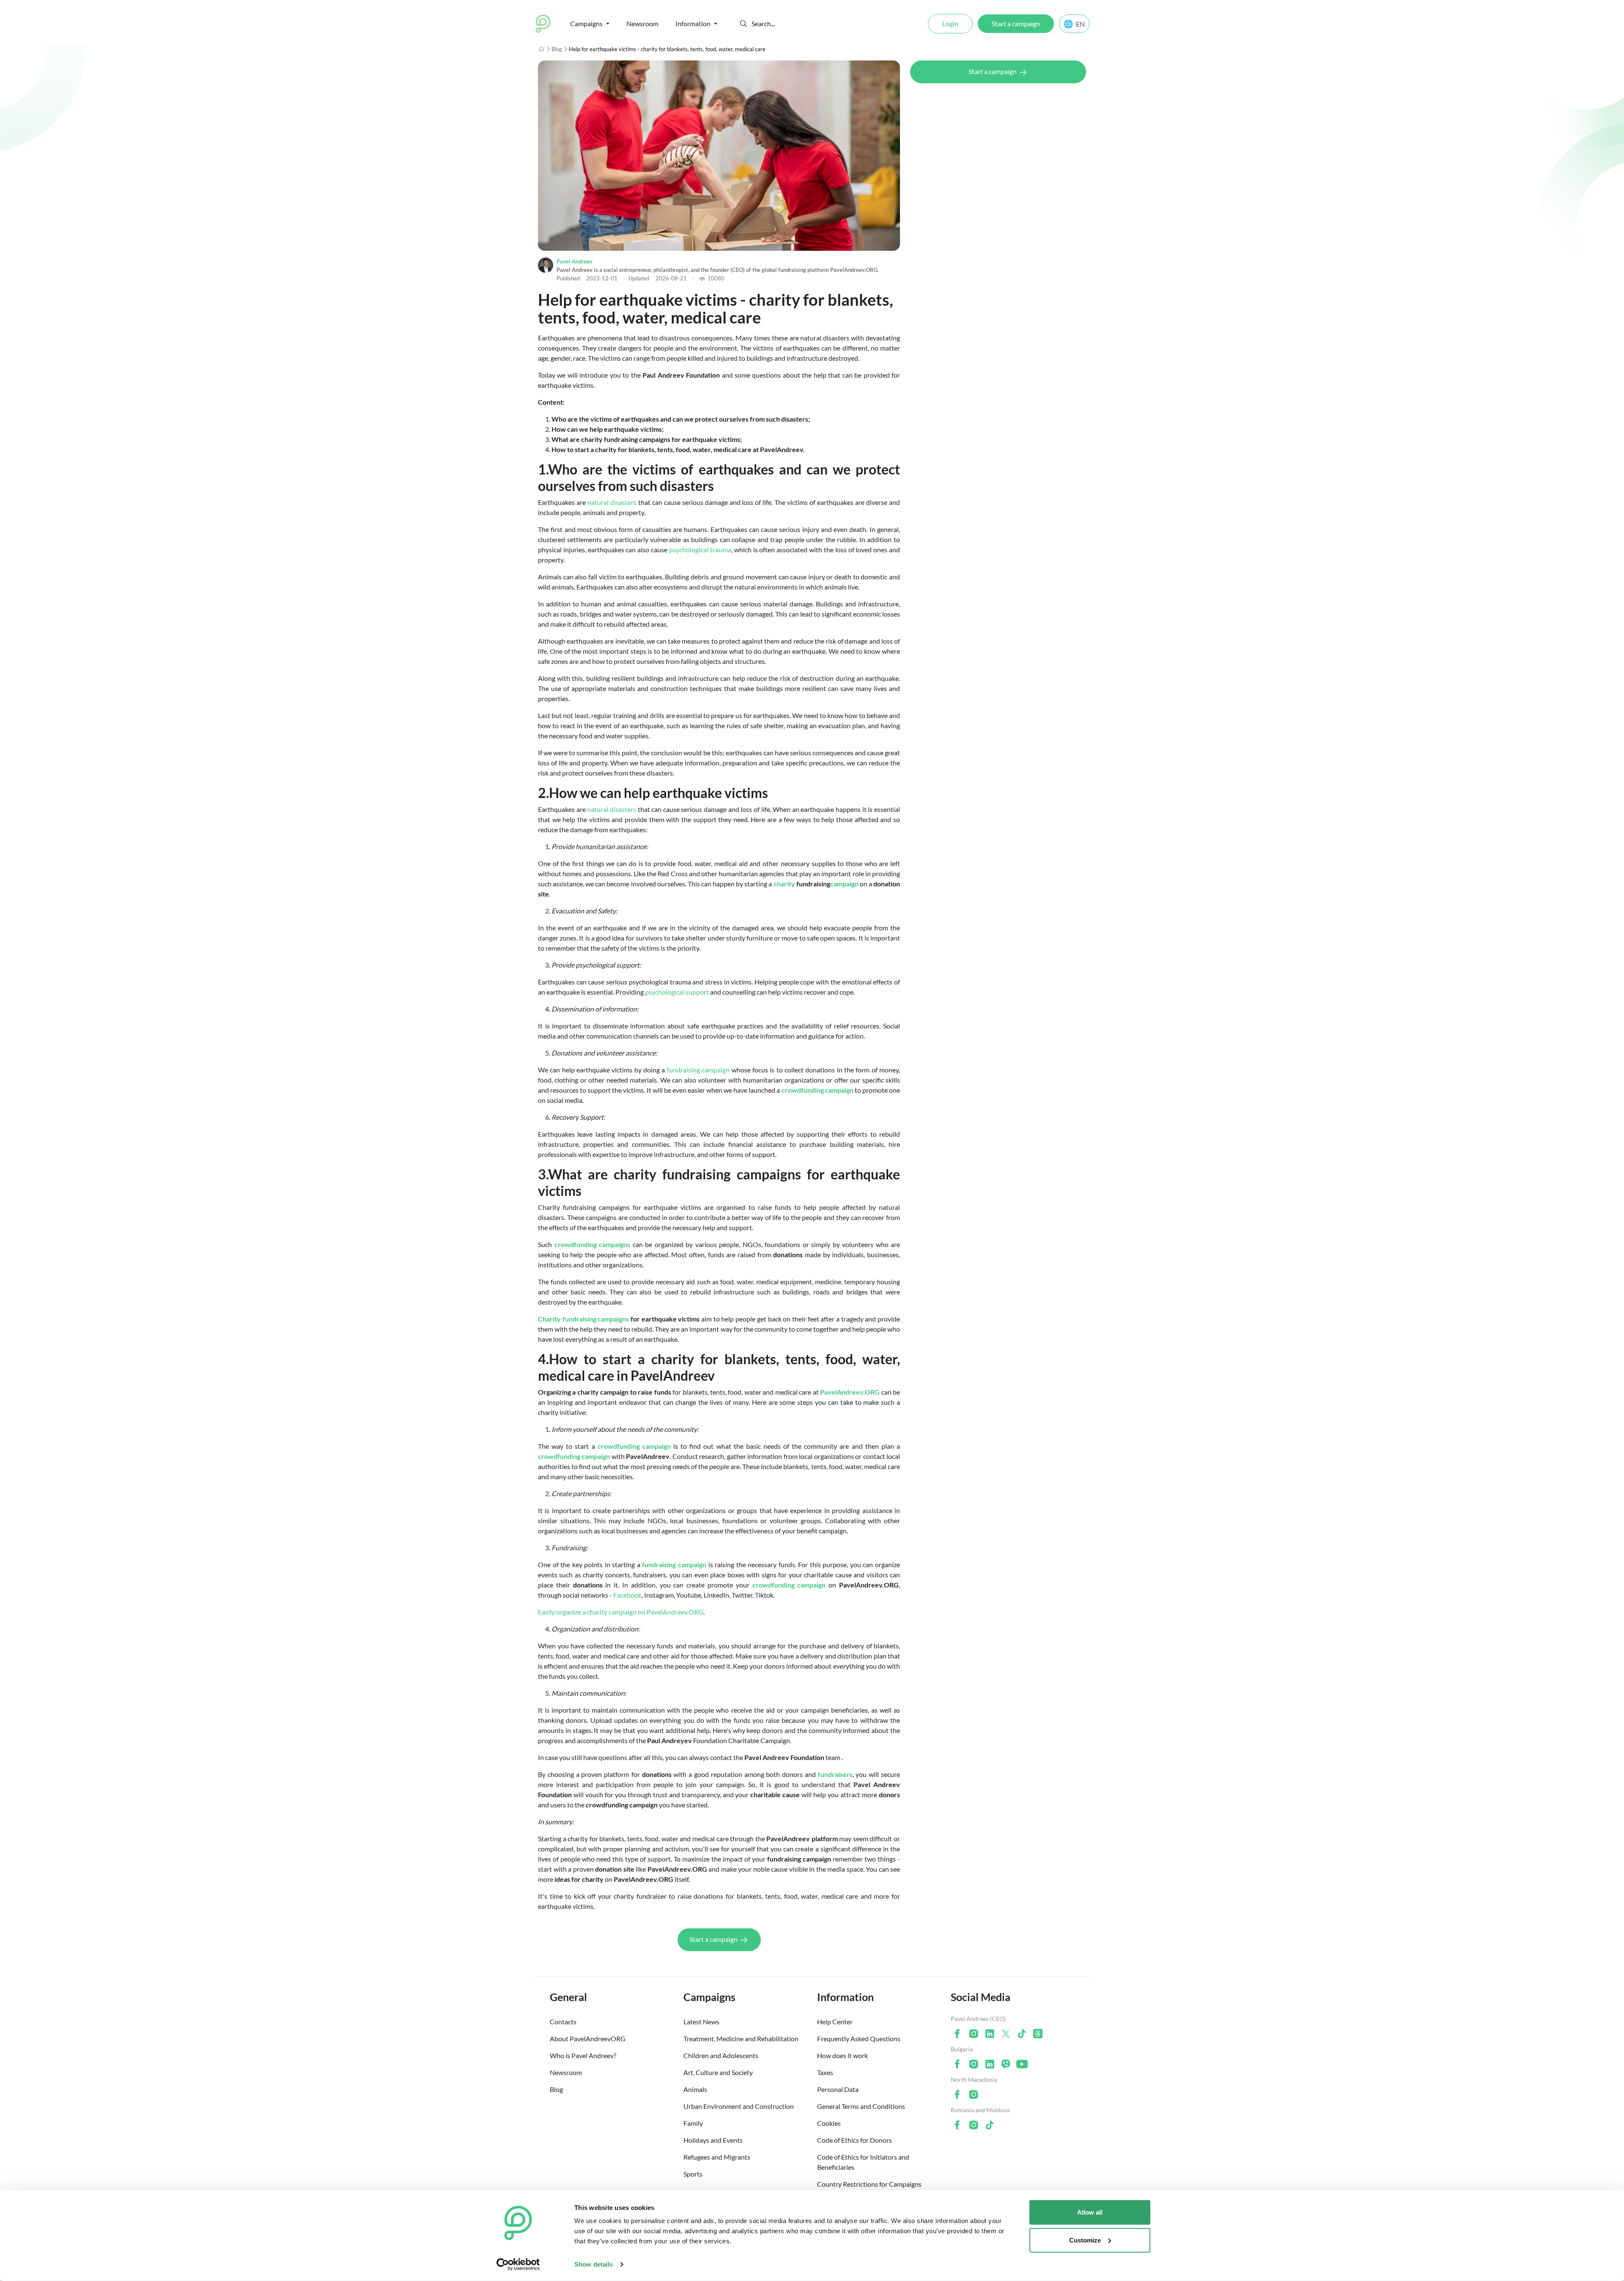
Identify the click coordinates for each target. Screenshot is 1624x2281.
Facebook (627, 1595)
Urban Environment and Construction (739, 2106)
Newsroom (642, 23)
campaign (844, 884)
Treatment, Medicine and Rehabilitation (741, 2038)
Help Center (835, 2022)
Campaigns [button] (586, 23)
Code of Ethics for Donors (855, 2140)
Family (693, 2123)
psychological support (677, 992)
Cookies (829, 2123)
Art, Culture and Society (718, 2072)
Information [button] (693, 23)
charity (784, 884)
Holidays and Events (713, 2140)
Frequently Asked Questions (859, 2038)
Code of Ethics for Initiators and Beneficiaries (863, 2162)
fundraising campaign (698, 1070)
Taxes (825, 2072)
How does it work (842, 2055)
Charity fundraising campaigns (583, 1319)
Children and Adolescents (721, 2055)
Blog (557, 49)
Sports (693, 2174)
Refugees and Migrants (717, 2157)
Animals (695, 2089)
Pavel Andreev (575, 261)
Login (950, 23)
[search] (783, 24)
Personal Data (838, 2089)
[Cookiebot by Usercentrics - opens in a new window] (518, 2265)
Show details (594, 2264)
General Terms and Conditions (861, 2106)
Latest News (701, 2022)
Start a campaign (1016, 23)
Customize (1085, 2240)
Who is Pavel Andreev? (583, 2055)
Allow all (1090, 2212)
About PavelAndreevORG (588, 2038)
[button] (743, 24)
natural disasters (612, 502)
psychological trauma (700, 550)
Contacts (563, 2022)
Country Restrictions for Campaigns (869, 2184)
